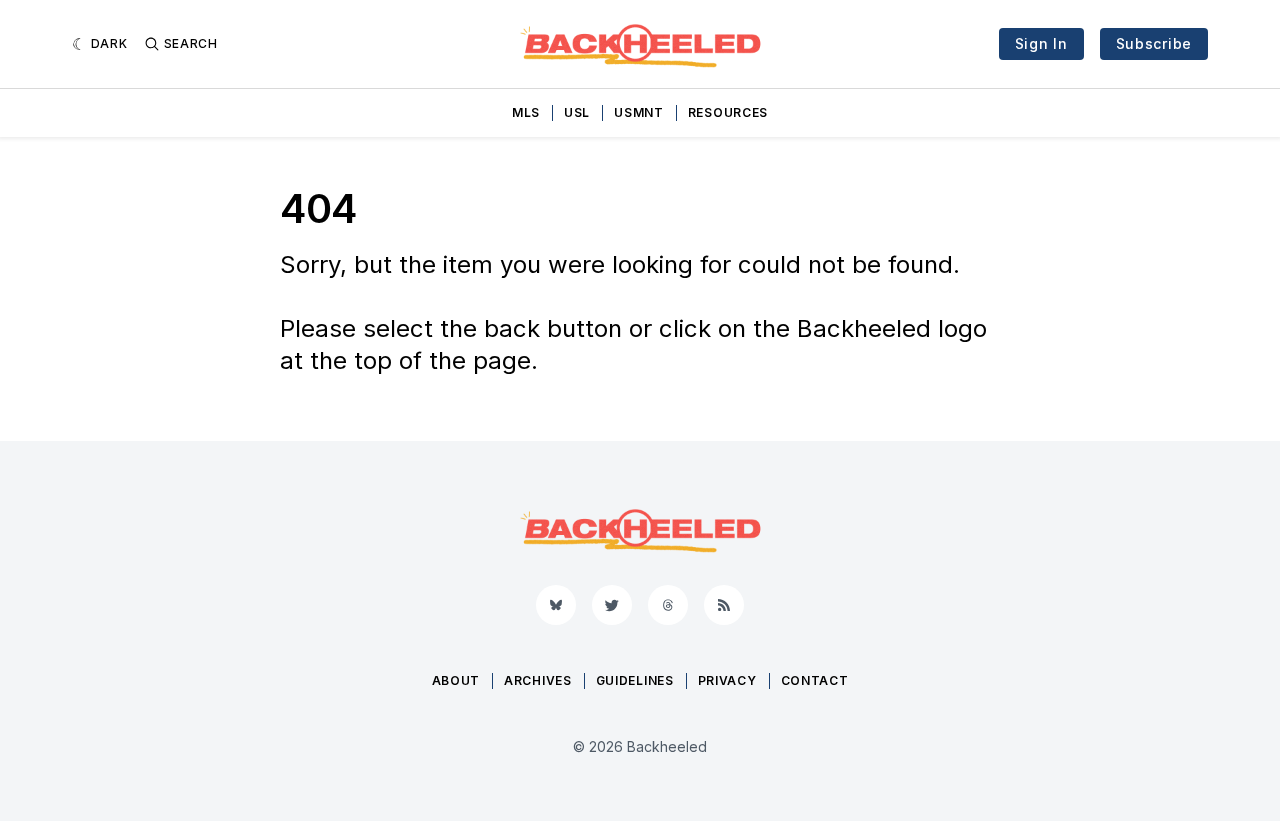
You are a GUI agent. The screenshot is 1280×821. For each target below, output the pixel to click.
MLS (526, 112)
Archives (538, 680)
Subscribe (1154, 43)
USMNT (639, 112)
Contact (815, 680)
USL (577, 112)
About (456, 680)
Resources (728, 112)
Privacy (727, 680)
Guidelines (635, 680)
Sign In (1041, 43)
